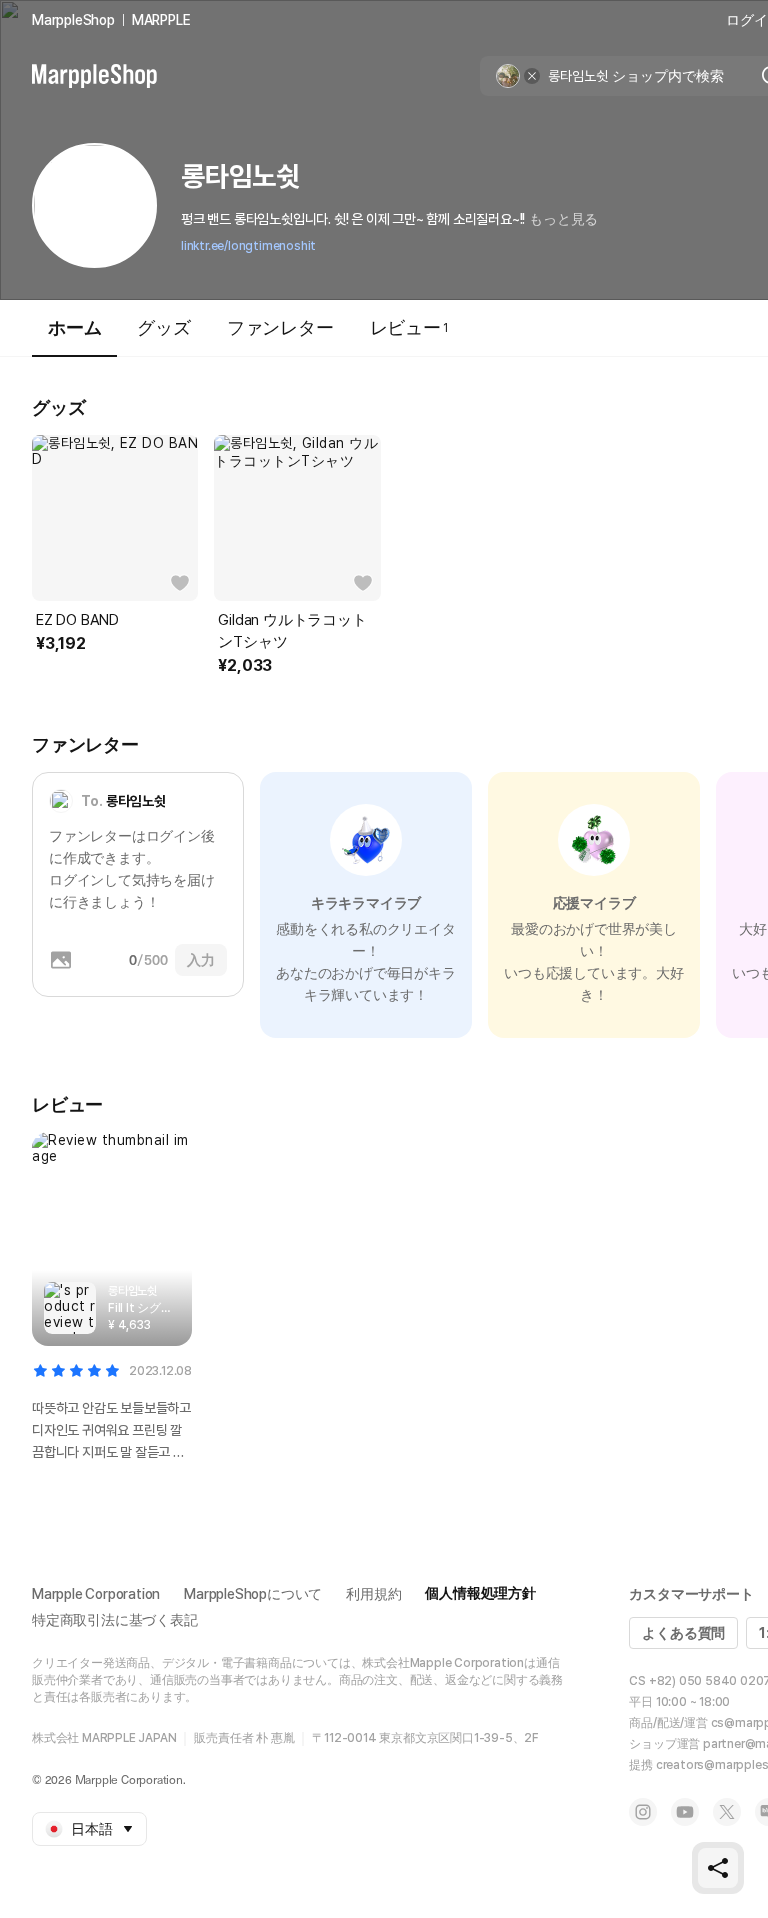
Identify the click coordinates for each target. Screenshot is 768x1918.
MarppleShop (73, 20)
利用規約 (373, 1594)
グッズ (163, 327)
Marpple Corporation (96, 1594)
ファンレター (280, 327)
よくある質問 (683, 1633)
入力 (201, 960)
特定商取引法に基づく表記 (115, 1620)
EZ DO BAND (77, 620)
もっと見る (563, 219)
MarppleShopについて (253, 1594)
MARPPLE (161, 20)
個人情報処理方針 (480, 1593)
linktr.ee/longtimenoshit (248, 246)
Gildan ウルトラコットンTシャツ (292, 631)
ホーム (74, 327)
